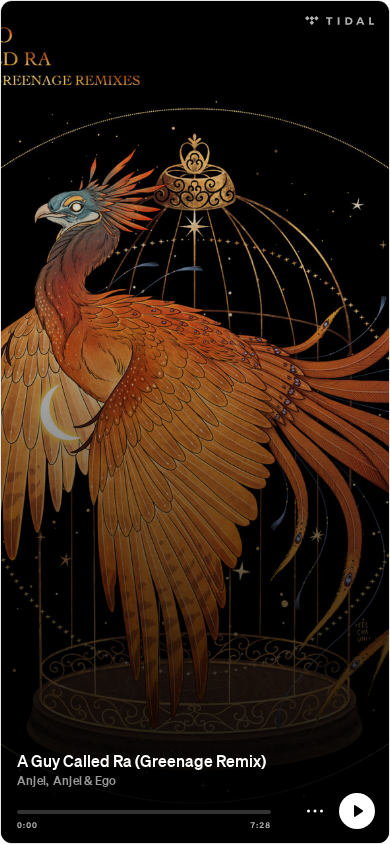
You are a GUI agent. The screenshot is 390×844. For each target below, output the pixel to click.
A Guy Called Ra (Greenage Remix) (141, 760)
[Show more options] (315, 811)
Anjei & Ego (84, 780)
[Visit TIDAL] (339, 18)
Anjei (31, 780)
